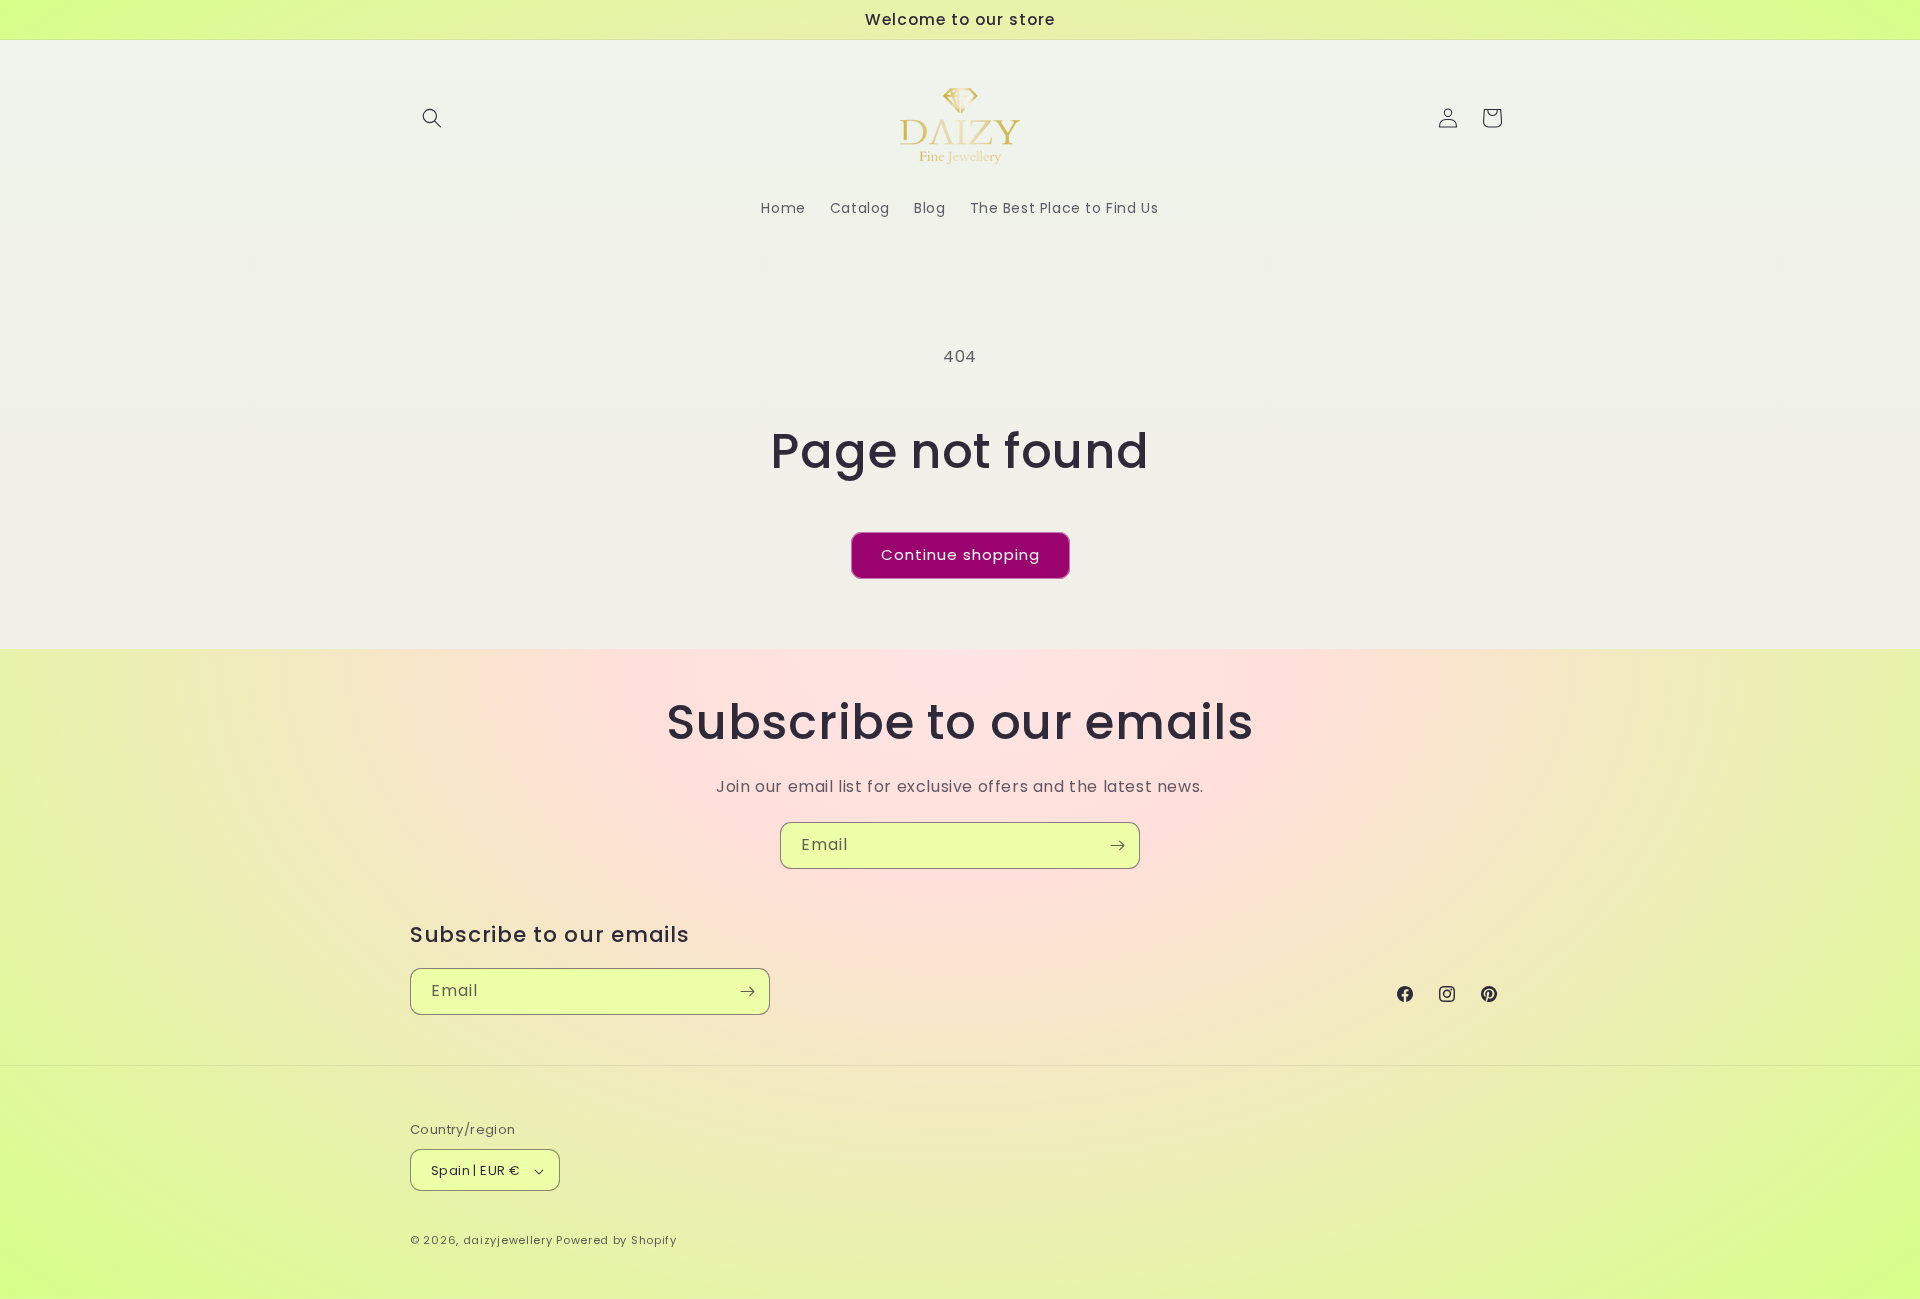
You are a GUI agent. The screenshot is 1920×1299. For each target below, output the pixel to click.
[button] (432, 118)
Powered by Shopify (616, 1241)
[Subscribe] (1117, 845)
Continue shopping (960, 554)
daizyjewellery (508, 1241)
